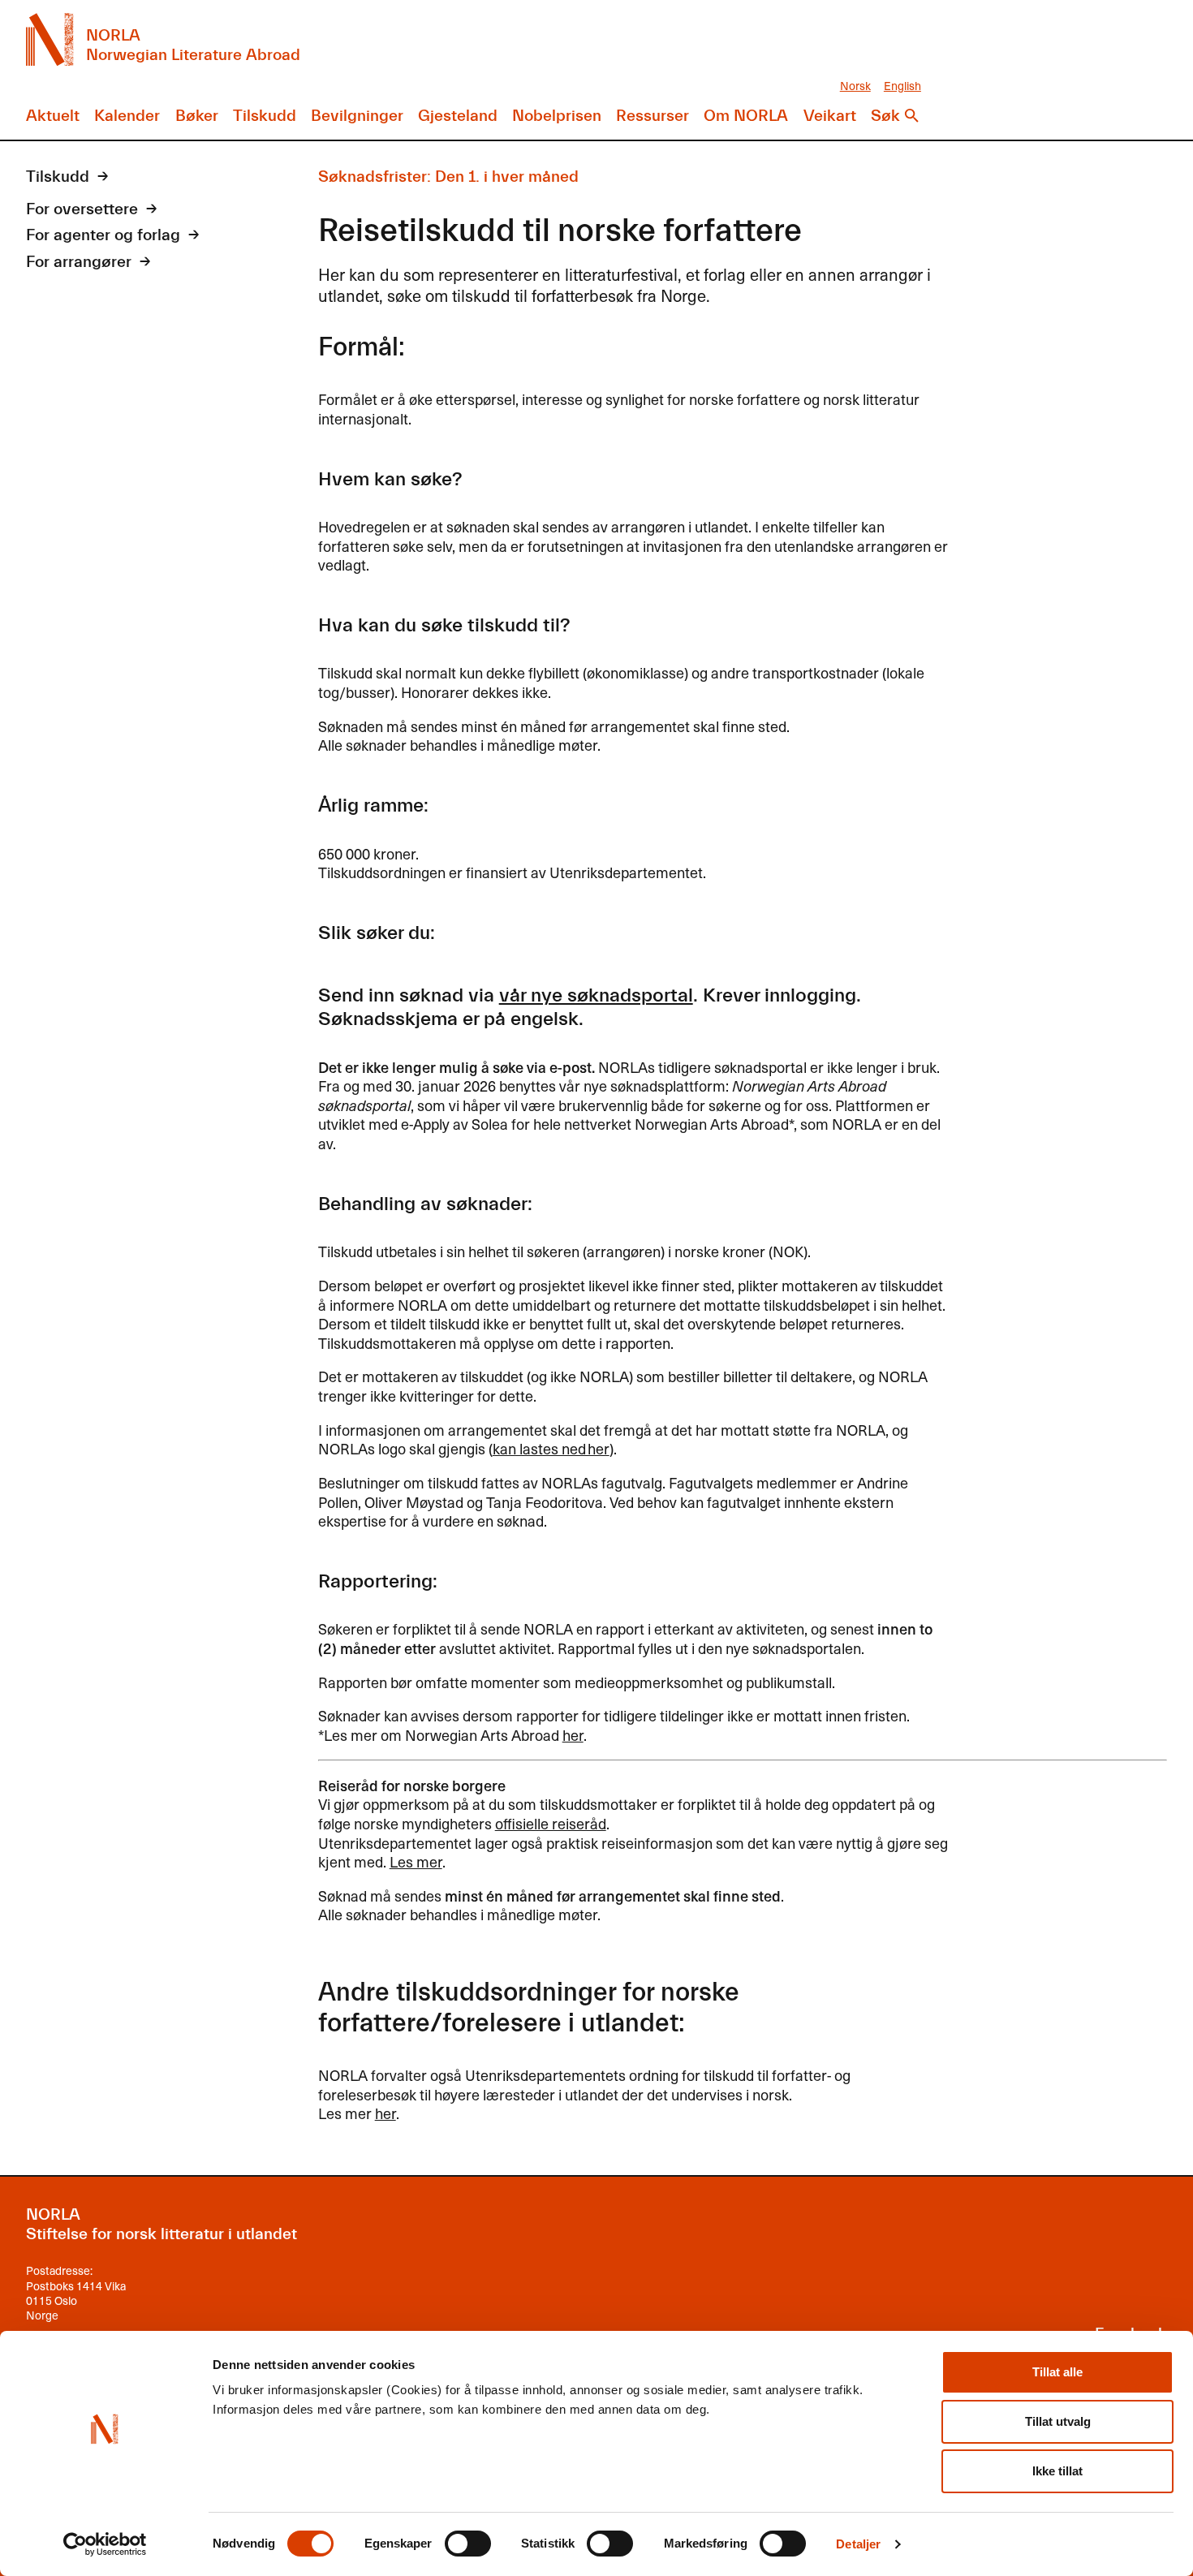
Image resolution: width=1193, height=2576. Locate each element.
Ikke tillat (1057, 2471)
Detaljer (858, 2544)
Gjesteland (458, 116)
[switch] (468, 2544)
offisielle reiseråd (551, 1823)
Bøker (197, 116)
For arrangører (79, 262)
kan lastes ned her (551, 1448)
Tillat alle (1057, 2372)
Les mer (416, 1861)
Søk (885, 116)
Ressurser (652, 116)
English (902, 86)
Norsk (855, 86)
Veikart (830, 116)
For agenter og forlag (103, 235)
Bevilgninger (357, 116)
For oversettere (82, 209)
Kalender (127, 116)
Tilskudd (265, 116)
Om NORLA (746, 116)
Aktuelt (53, 116)
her (573, 1735)
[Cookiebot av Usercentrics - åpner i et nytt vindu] (105, 2544)
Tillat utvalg (1058, 2421)
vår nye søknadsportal (596, 995)
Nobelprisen (557, 116)
